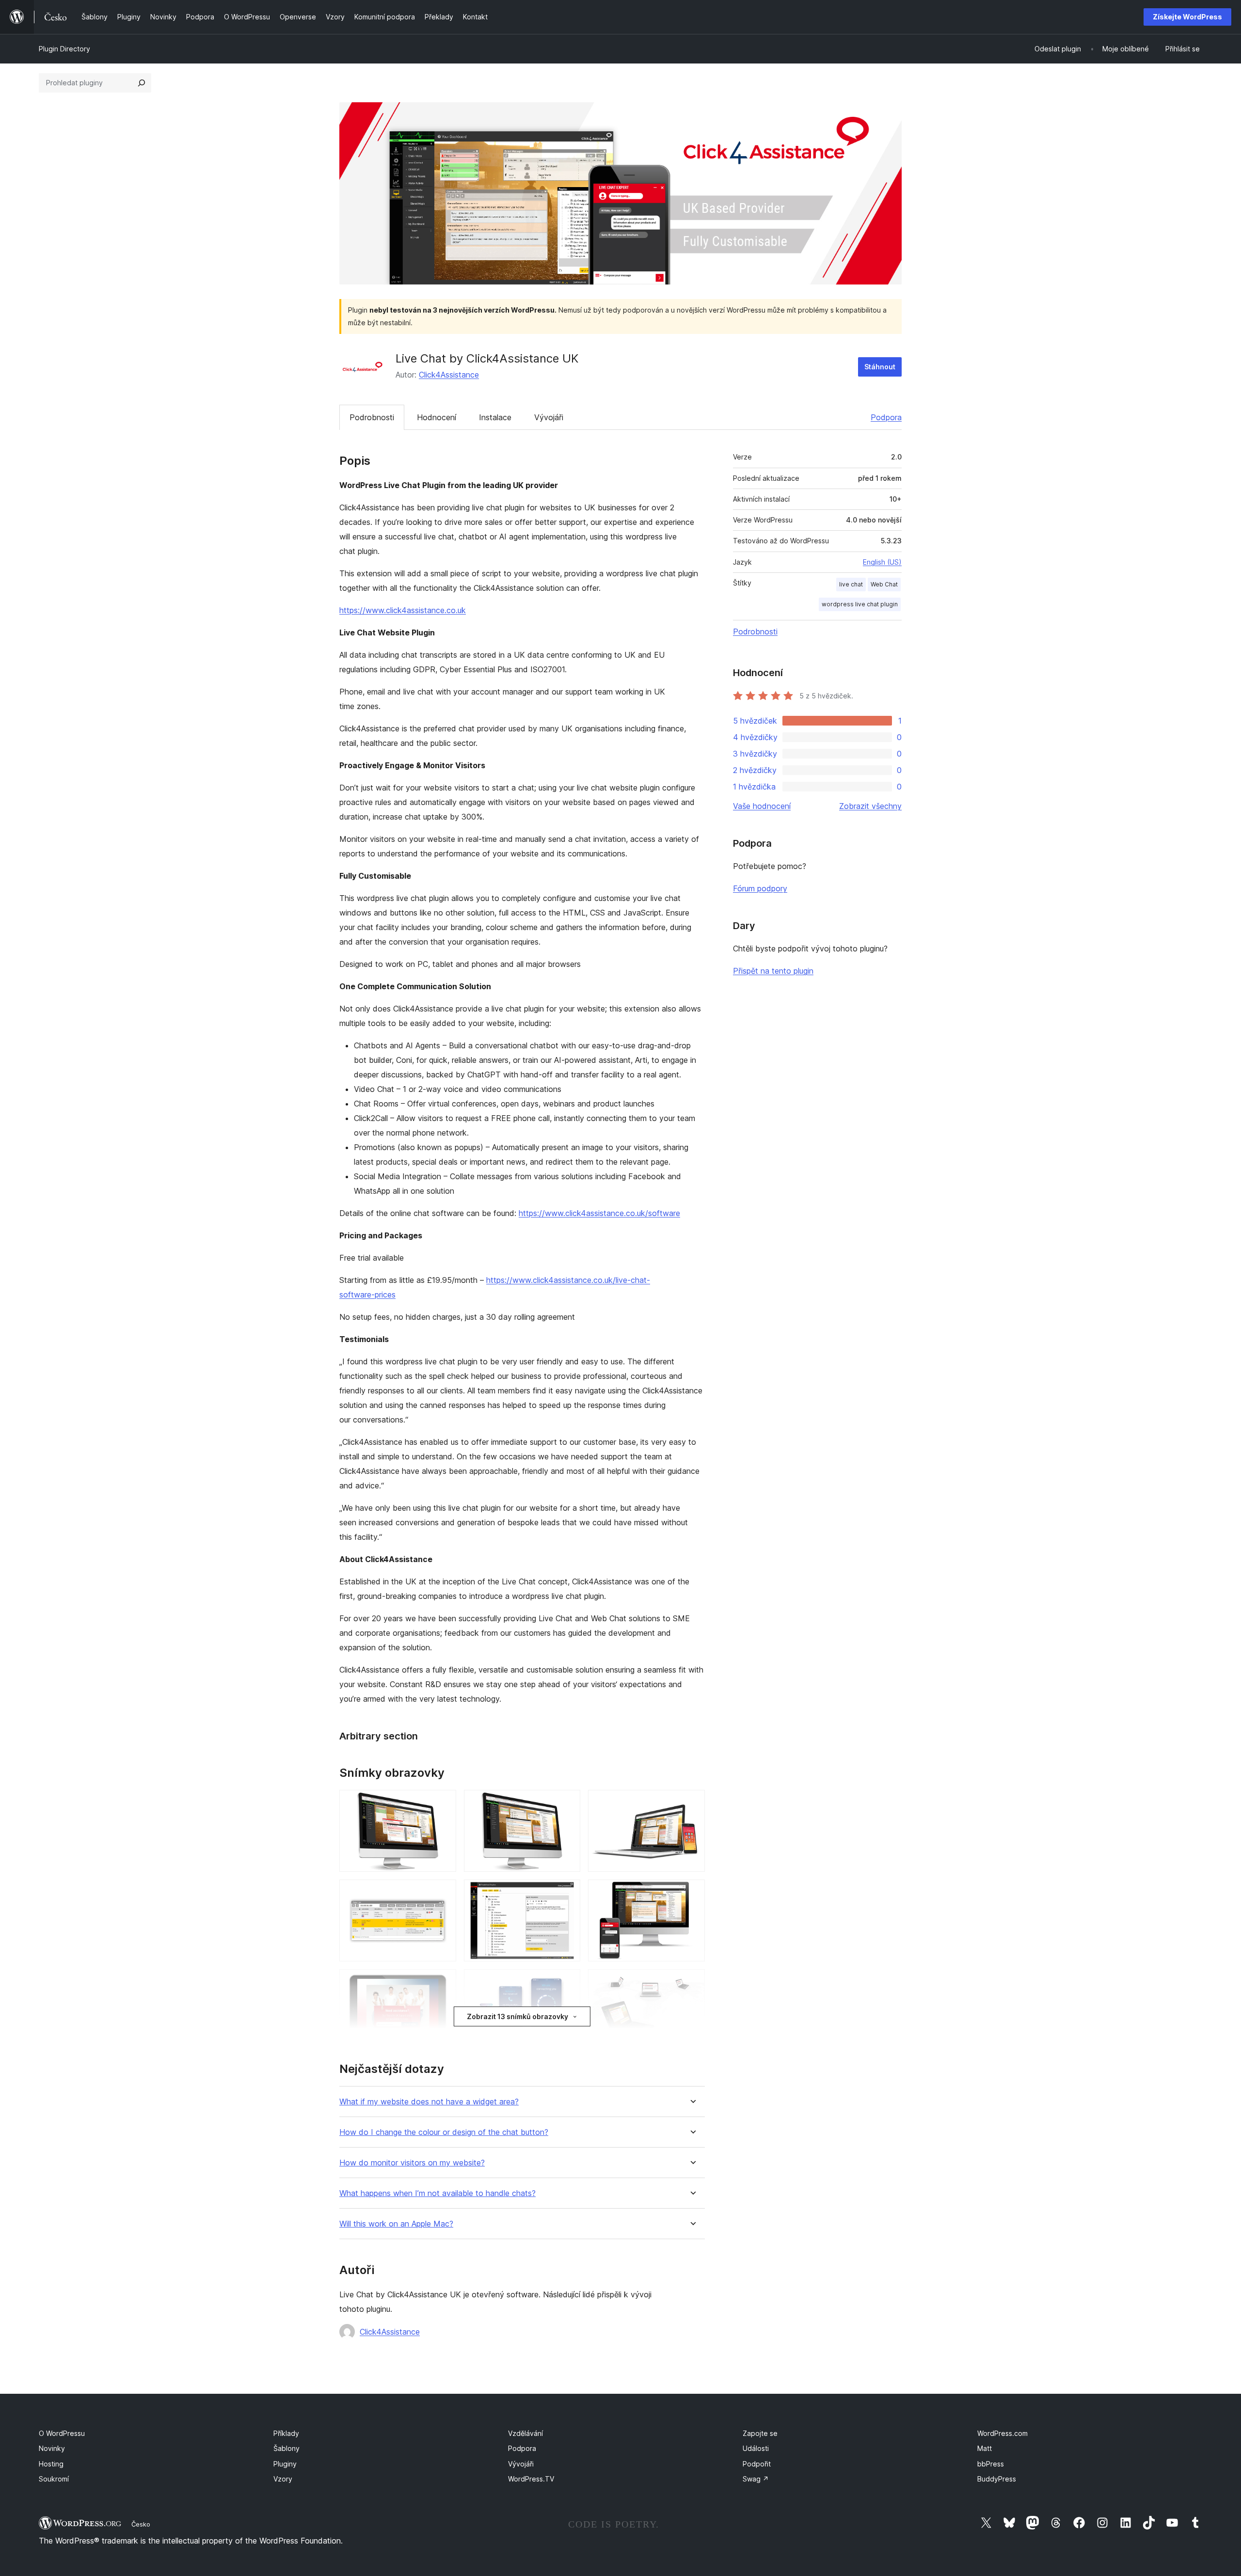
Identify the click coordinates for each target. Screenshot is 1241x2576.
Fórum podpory (760, 888)
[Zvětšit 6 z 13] (692, 1893)
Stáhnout (880, 367)
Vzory (283, 2479)
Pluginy (285, 2464)
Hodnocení (437, 417)
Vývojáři (549, 417)
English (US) (882, 562)
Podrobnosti (372, 417)
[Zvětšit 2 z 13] (567, 1803)
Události (756, 2448)
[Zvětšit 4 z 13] (443, 1893)
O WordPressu (62, 2433)
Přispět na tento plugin (773, 971)
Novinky (52, 2448)
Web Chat (884, 584)
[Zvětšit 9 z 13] (692, 1982)
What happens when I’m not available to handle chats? (438, 2193)
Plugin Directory (64, 49)
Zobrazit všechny (870, 806)
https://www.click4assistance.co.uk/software (599, 1213)
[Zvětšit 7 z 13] (443, 1982)
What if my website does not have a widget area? (429, 2102)
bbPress (991, 2464)
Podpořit (757, 2464)
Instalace (495, 417)
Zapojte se (760, 2433)
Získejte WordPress (1187, 17)
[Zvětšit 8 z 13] (567, 1982)
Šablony (286, 2448)
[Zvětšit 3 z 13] (692, 1803)
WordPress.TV (531, 2479)
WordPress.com (1002, 2433)
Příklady (286, 2433)
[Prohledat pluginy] (142, 83)
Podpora (886, 417)
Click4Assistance (449, 375)
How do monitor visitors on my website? (412, 2163)
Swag (756, 2479)
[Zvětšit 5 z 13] (567, 1893)
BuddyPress (997, 2479)
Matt (985, 2448)
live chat (851, 584)
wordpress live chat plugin (860, 604)
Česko (141, 2524)
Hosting (51, 2464)
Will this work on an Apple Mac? (396, 2224)
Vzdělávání (525, 2433)
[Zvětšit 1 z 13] (443, 1803)
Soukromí (54, 2479)
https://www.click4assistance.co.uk (403, 610)
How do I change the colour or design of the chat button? (444, 2132)
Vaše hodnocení (762, 806)
